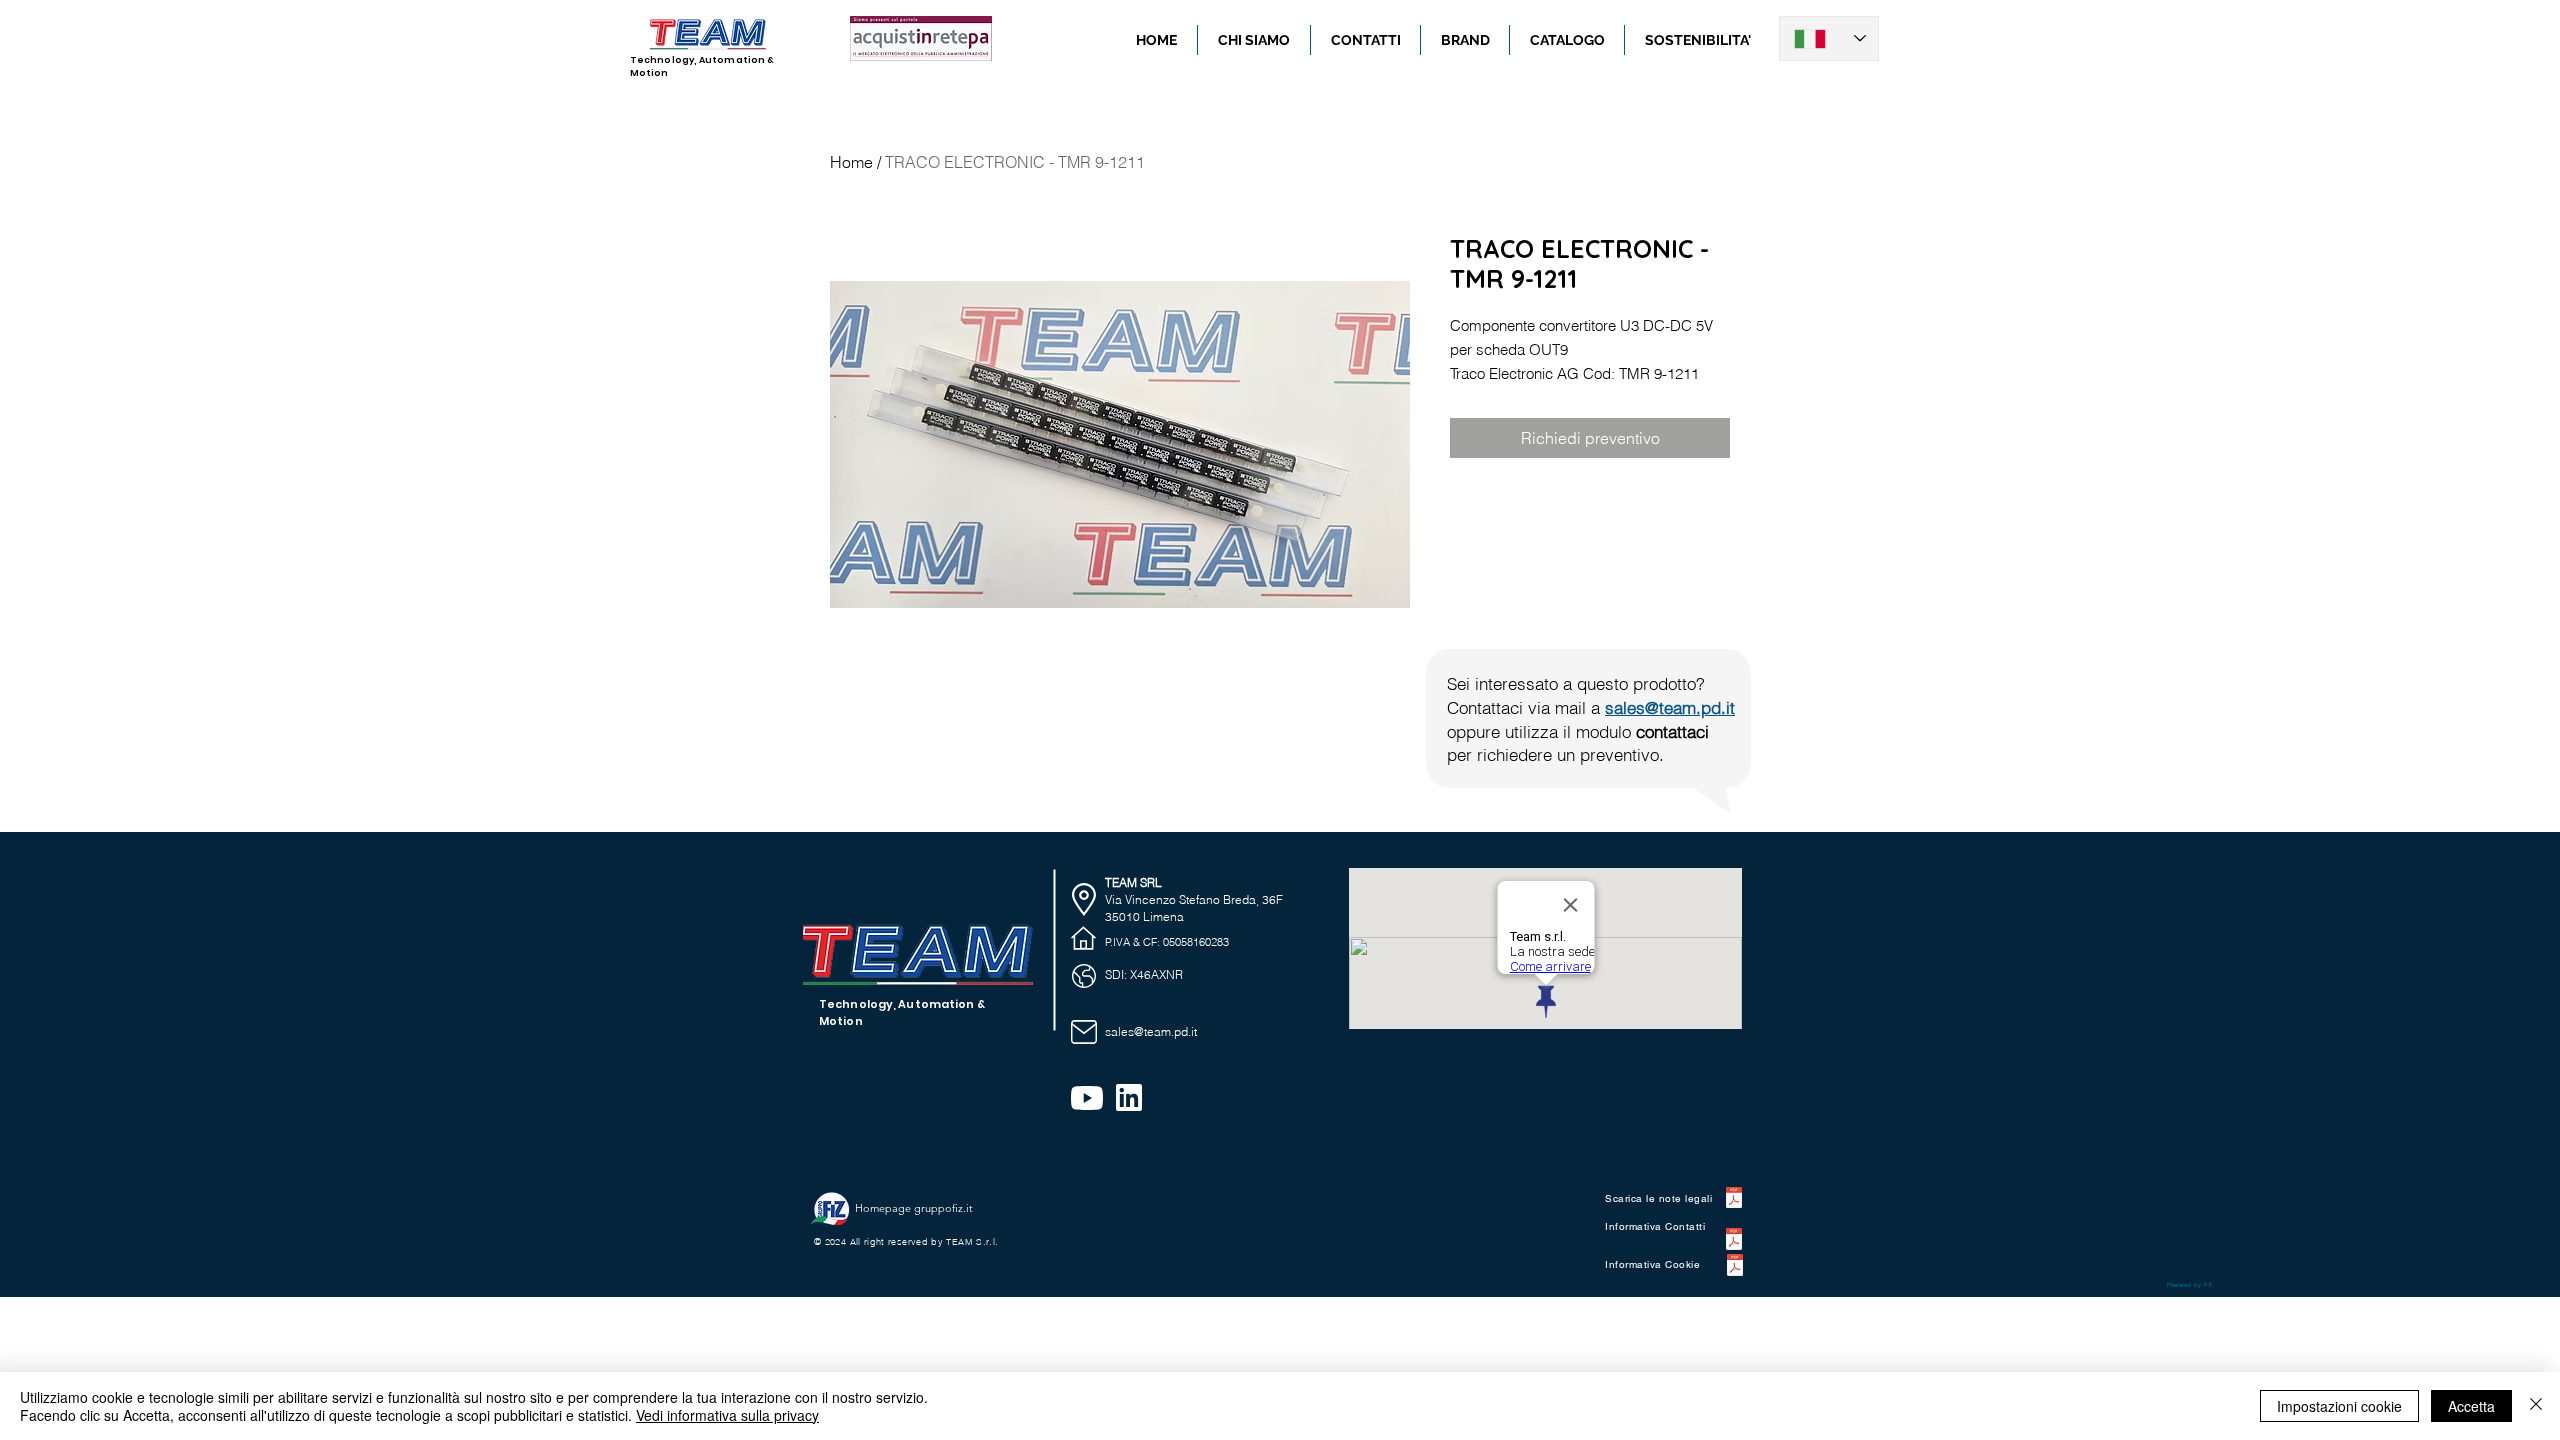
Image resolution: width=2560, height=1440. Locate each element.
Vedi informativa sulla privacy (727, 1415)
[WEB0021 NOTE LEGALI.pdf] (1734, 1200)
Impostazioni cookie (2339, 1406)
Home (851, 162)
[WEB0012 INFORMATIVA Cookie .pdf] (1734, 1267)
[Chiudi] (2536, 1406)
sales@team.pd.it (1670, 707)
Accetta (2471, 1406)
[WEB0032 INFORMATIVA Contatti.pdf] (1734, 1241)
